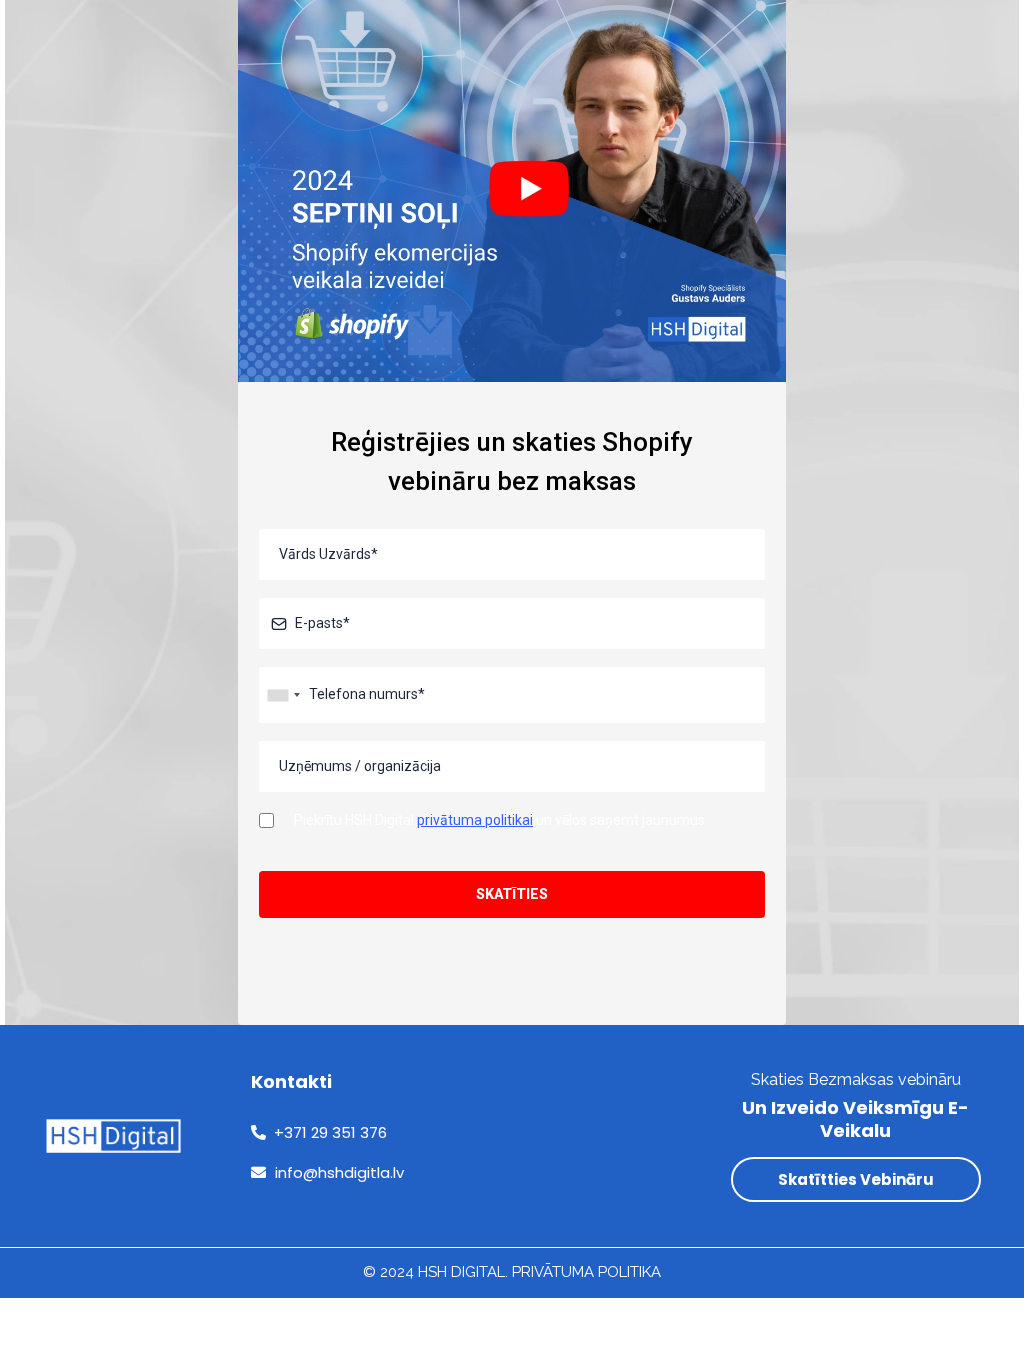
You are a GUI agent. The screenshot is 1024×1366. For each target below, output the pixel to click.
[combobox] (283, 694)
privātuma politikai (475, 820)
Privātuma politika (586, 1272)
